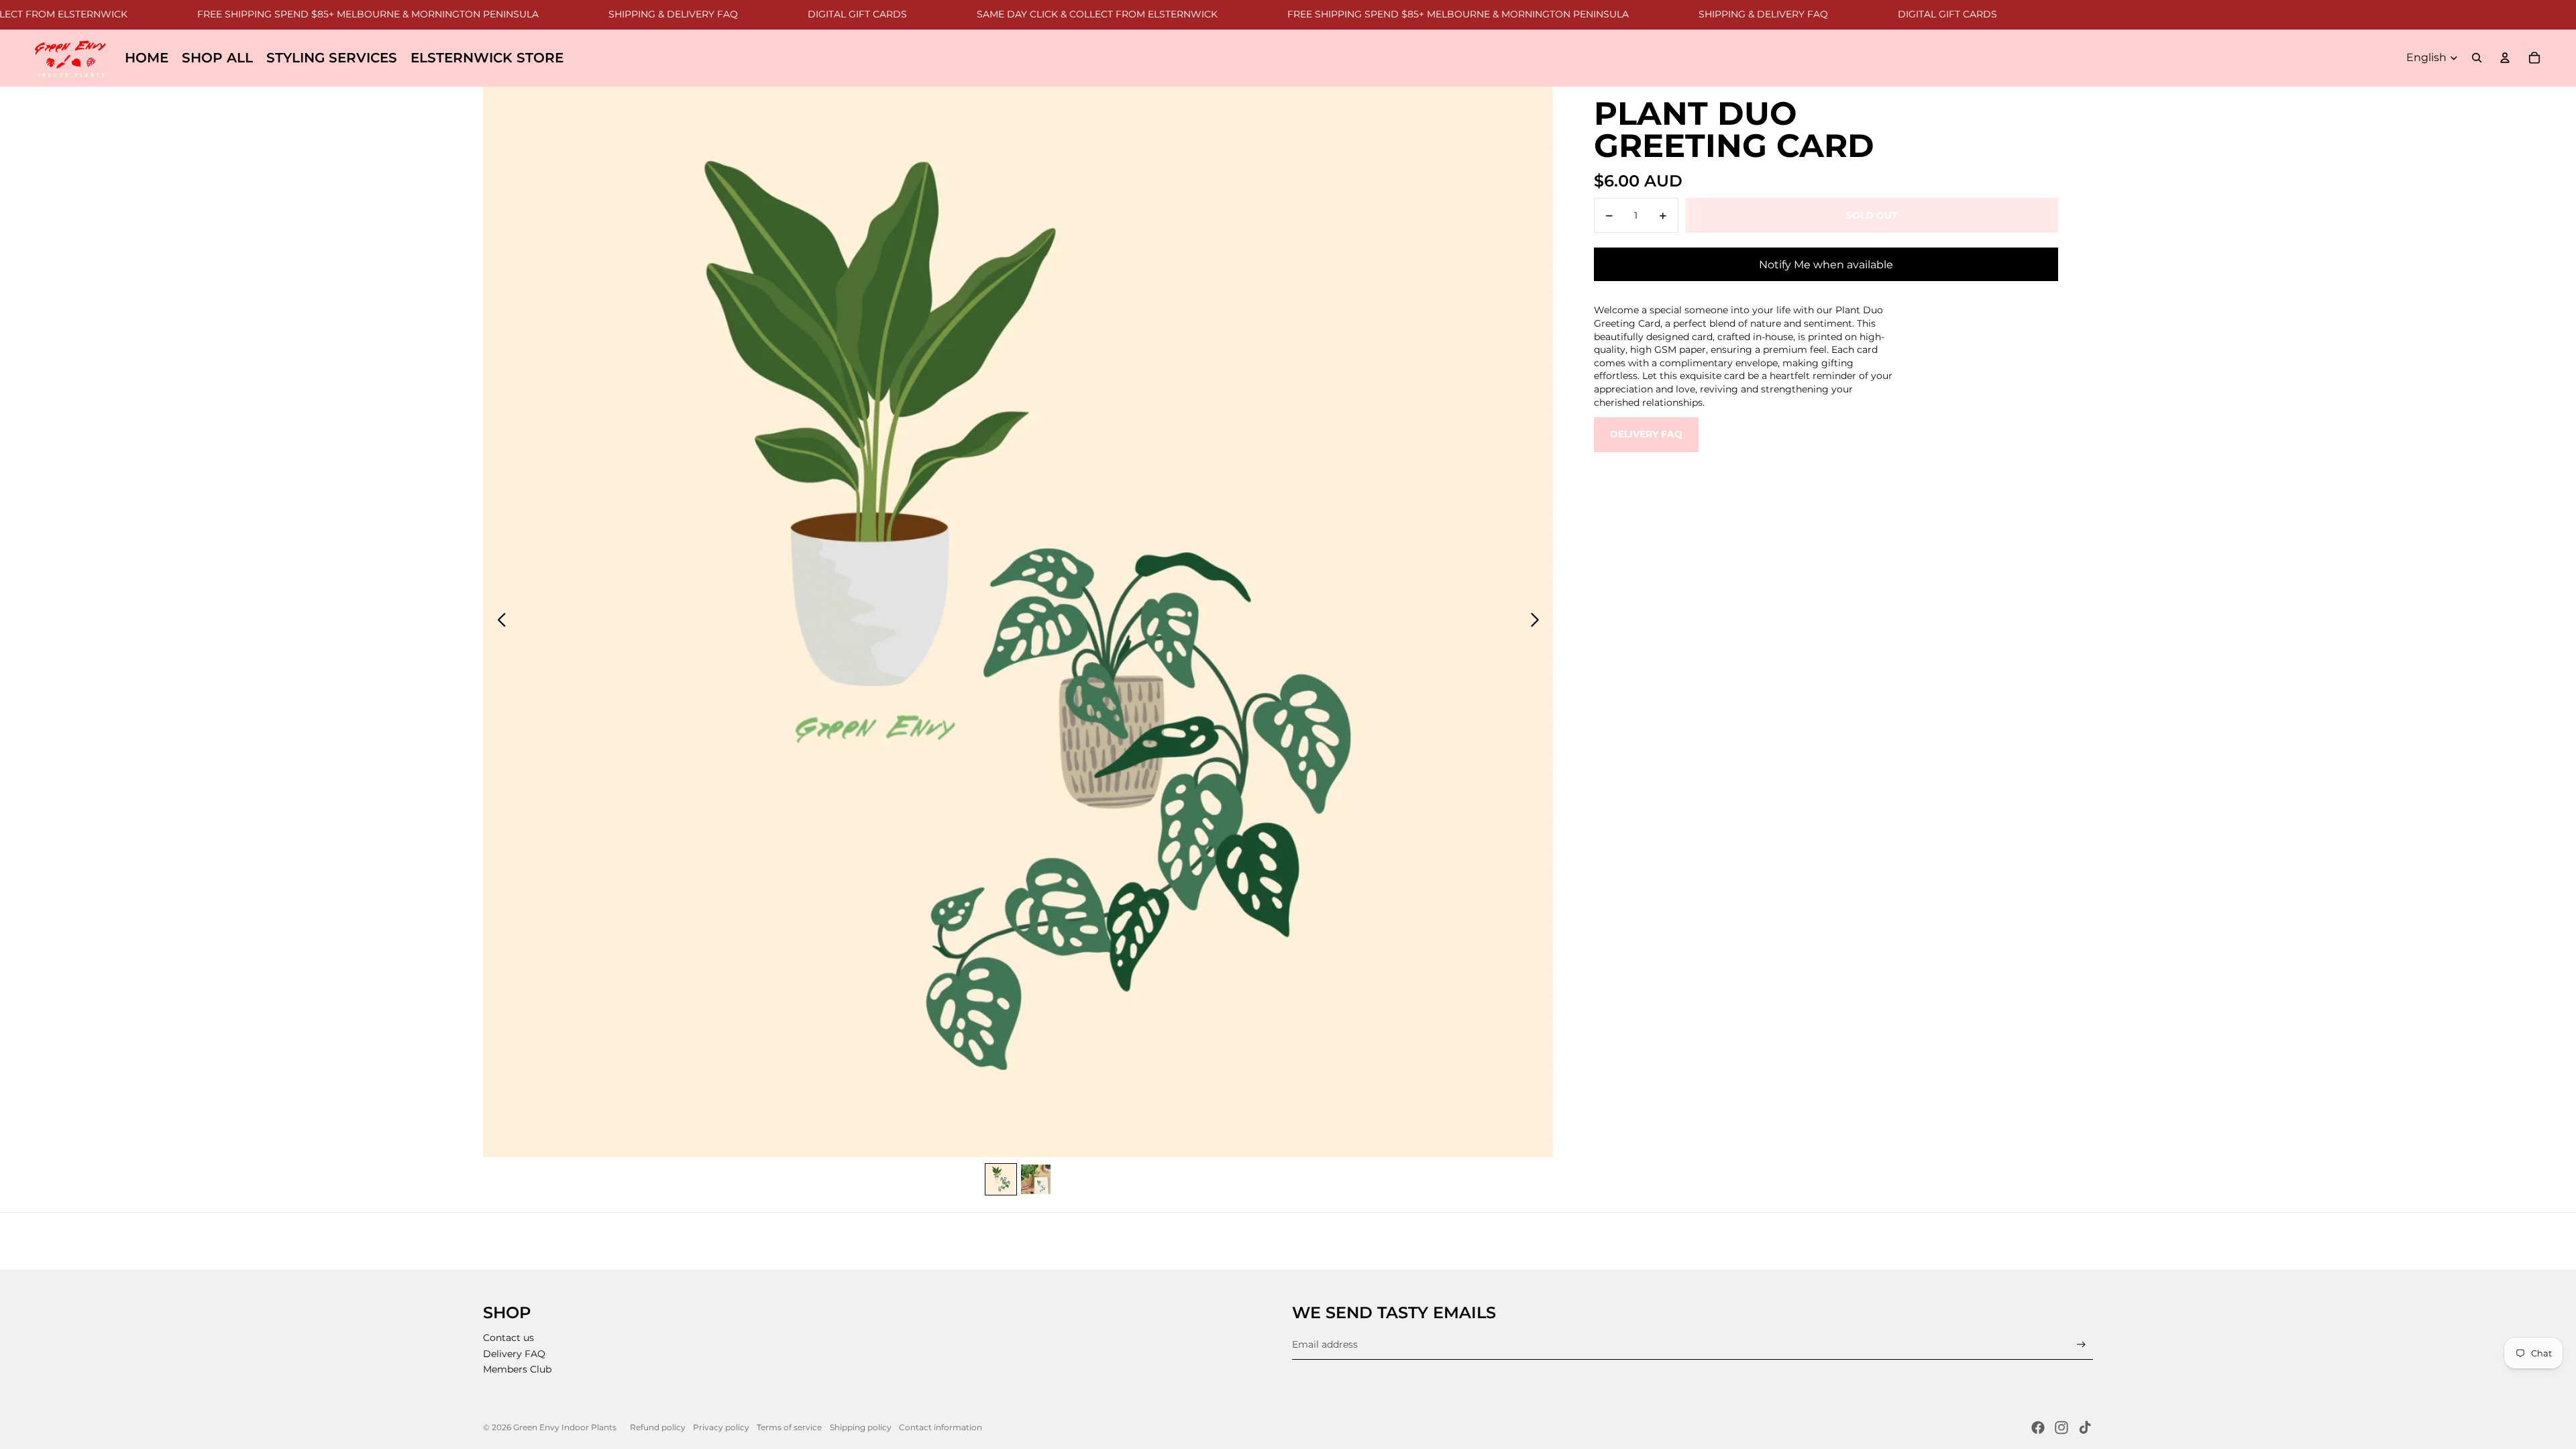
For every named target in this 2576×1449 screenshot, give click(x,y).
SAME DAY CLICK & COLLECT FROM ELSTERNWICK (1033, 14)
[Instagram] (2061, 1428)
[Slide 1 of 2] (1001, 1179)
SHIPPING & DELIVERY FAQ (609, 14)
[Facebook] (2038, 1428)
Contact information (941, 1427)
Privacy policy (721, 1427)
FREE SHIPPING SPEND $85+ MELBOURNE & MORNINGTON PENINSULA (304, 14)
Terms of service (789, 1427)
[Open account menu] (2505, 58)
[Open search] (2477, 58)
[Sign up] (2081, 1345)
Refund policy (658, 1427)
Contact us (508, 1338)
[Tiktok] (2085, 1428)
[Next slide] (1539, 622)
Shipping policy (861, 1427)
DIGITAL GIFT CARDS (794, 14)
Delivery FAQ (1646, 434)
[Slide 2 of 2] (1036, 1179)
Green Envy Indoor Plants (565, 1427)
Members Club (517, 1369)
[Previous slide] (498, 622)
